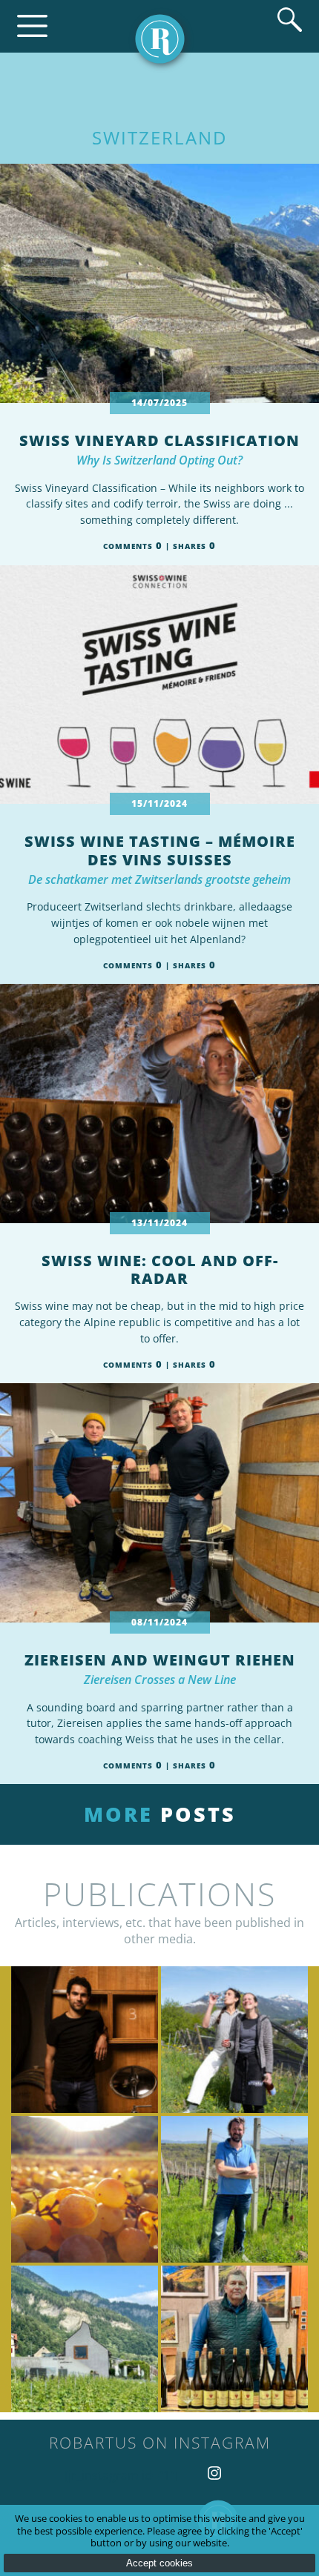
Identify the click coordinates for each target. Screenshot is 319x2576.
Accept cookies (159, 2563)
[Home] (160, 39)
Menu (32, 26)
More (160, 1814)
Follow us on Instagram (214, 2473)
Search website (290, 20)
